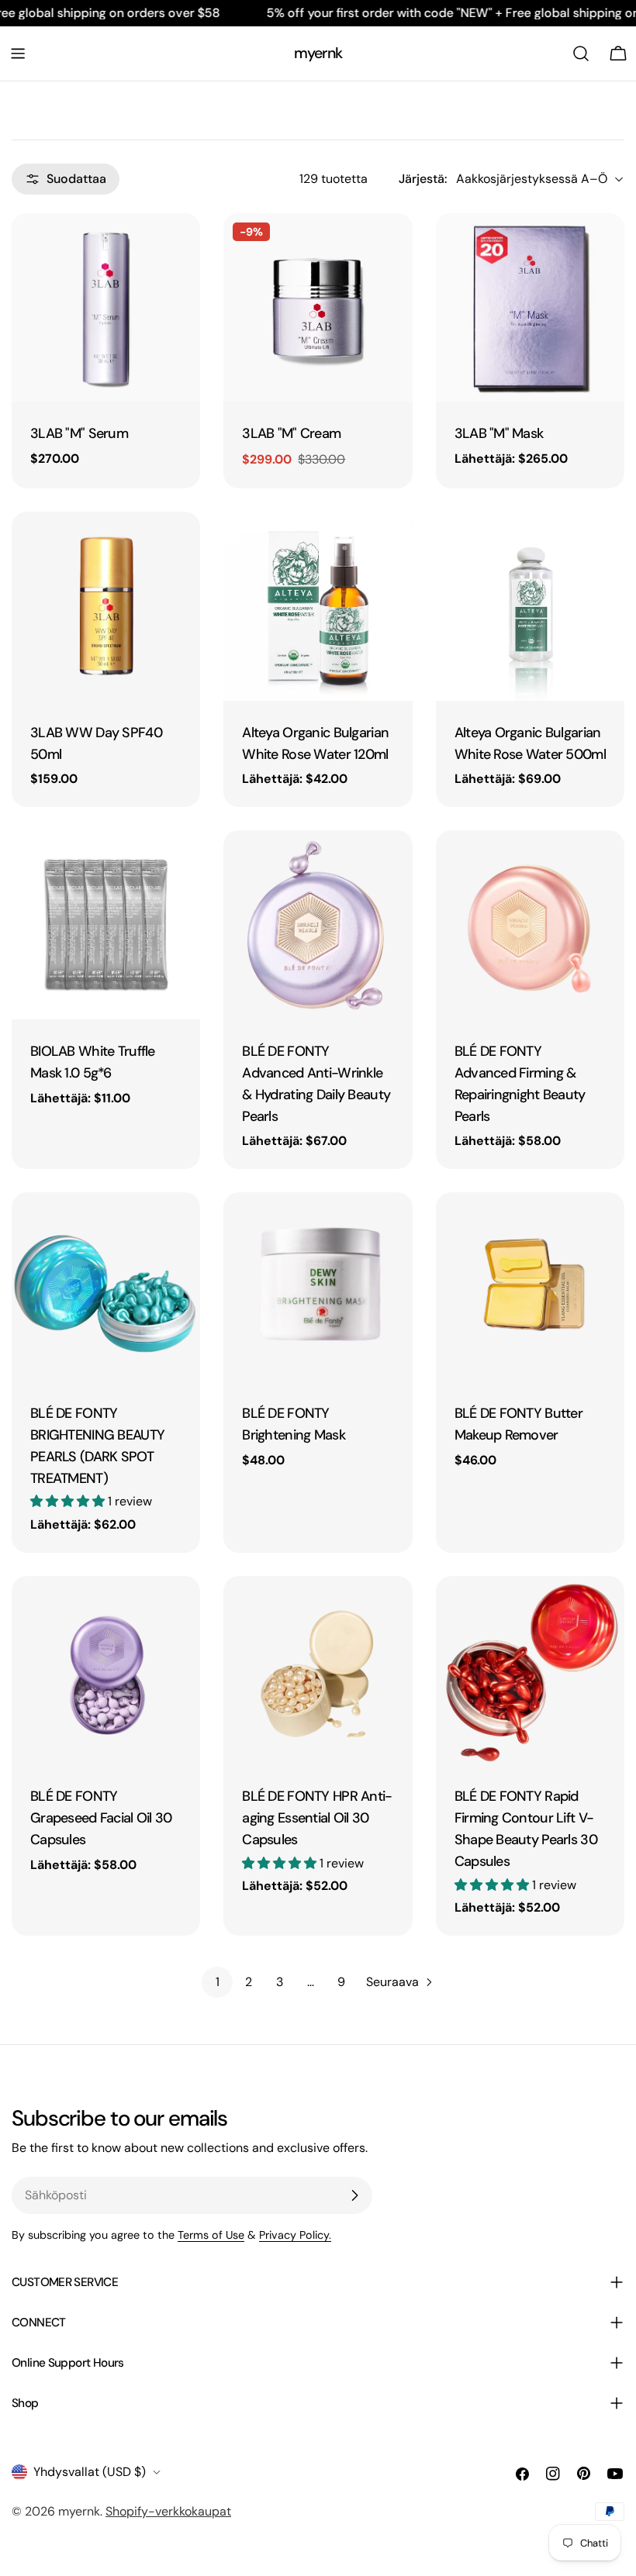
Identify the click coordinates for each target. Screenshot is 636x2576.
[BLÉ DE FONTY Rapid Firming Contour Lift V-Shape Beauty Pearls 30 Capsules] (530, 1670)
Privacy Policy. (295, 2235)
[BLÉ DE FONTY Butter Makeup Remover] (530, 1286)
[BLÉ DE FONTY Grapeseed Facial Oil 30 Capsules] (106, 1670)
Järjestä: (423, 179)
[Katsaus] (178, 247)
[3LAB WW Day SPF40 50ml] (106, 606)
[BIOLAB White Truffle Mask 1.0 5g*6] (106, 924)
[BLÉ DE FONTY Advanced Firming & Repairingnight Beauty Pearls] (530, 924)
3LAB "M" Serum (79, 433)
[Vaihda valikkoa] (18, 53)
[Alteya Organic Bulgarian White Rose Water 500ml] (530, 606)
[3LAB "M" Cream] (318, 307)
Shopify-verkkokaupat (168, 2511)
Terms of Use (211, 2235)
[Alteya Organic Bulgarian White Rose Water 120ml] (318, 606)
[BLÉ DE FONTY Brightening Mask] (318, 1286)
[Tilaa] (354, 2195)
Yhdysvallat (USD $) (90, 2472)
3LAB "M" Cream (291, 433)
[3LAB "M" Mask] (530, 307)
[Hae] (581, 53)
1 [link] (218, 1982)
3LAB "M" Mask (499, 433)
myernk (318, 53)
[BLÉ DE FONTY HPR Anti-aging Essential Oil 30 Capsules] (318, 1670)
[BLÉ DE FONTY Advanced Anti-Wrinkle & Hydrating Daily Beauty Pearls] (318, 924)
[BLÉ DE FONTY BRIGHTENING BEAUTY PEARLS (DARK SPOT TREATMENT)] (106, 1286)
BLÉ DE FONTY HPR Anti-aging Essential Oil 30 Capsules (317, 1818)
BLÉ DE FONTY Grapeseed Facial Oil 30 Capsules (101, 1818)
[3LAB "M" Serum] (106, 307)
